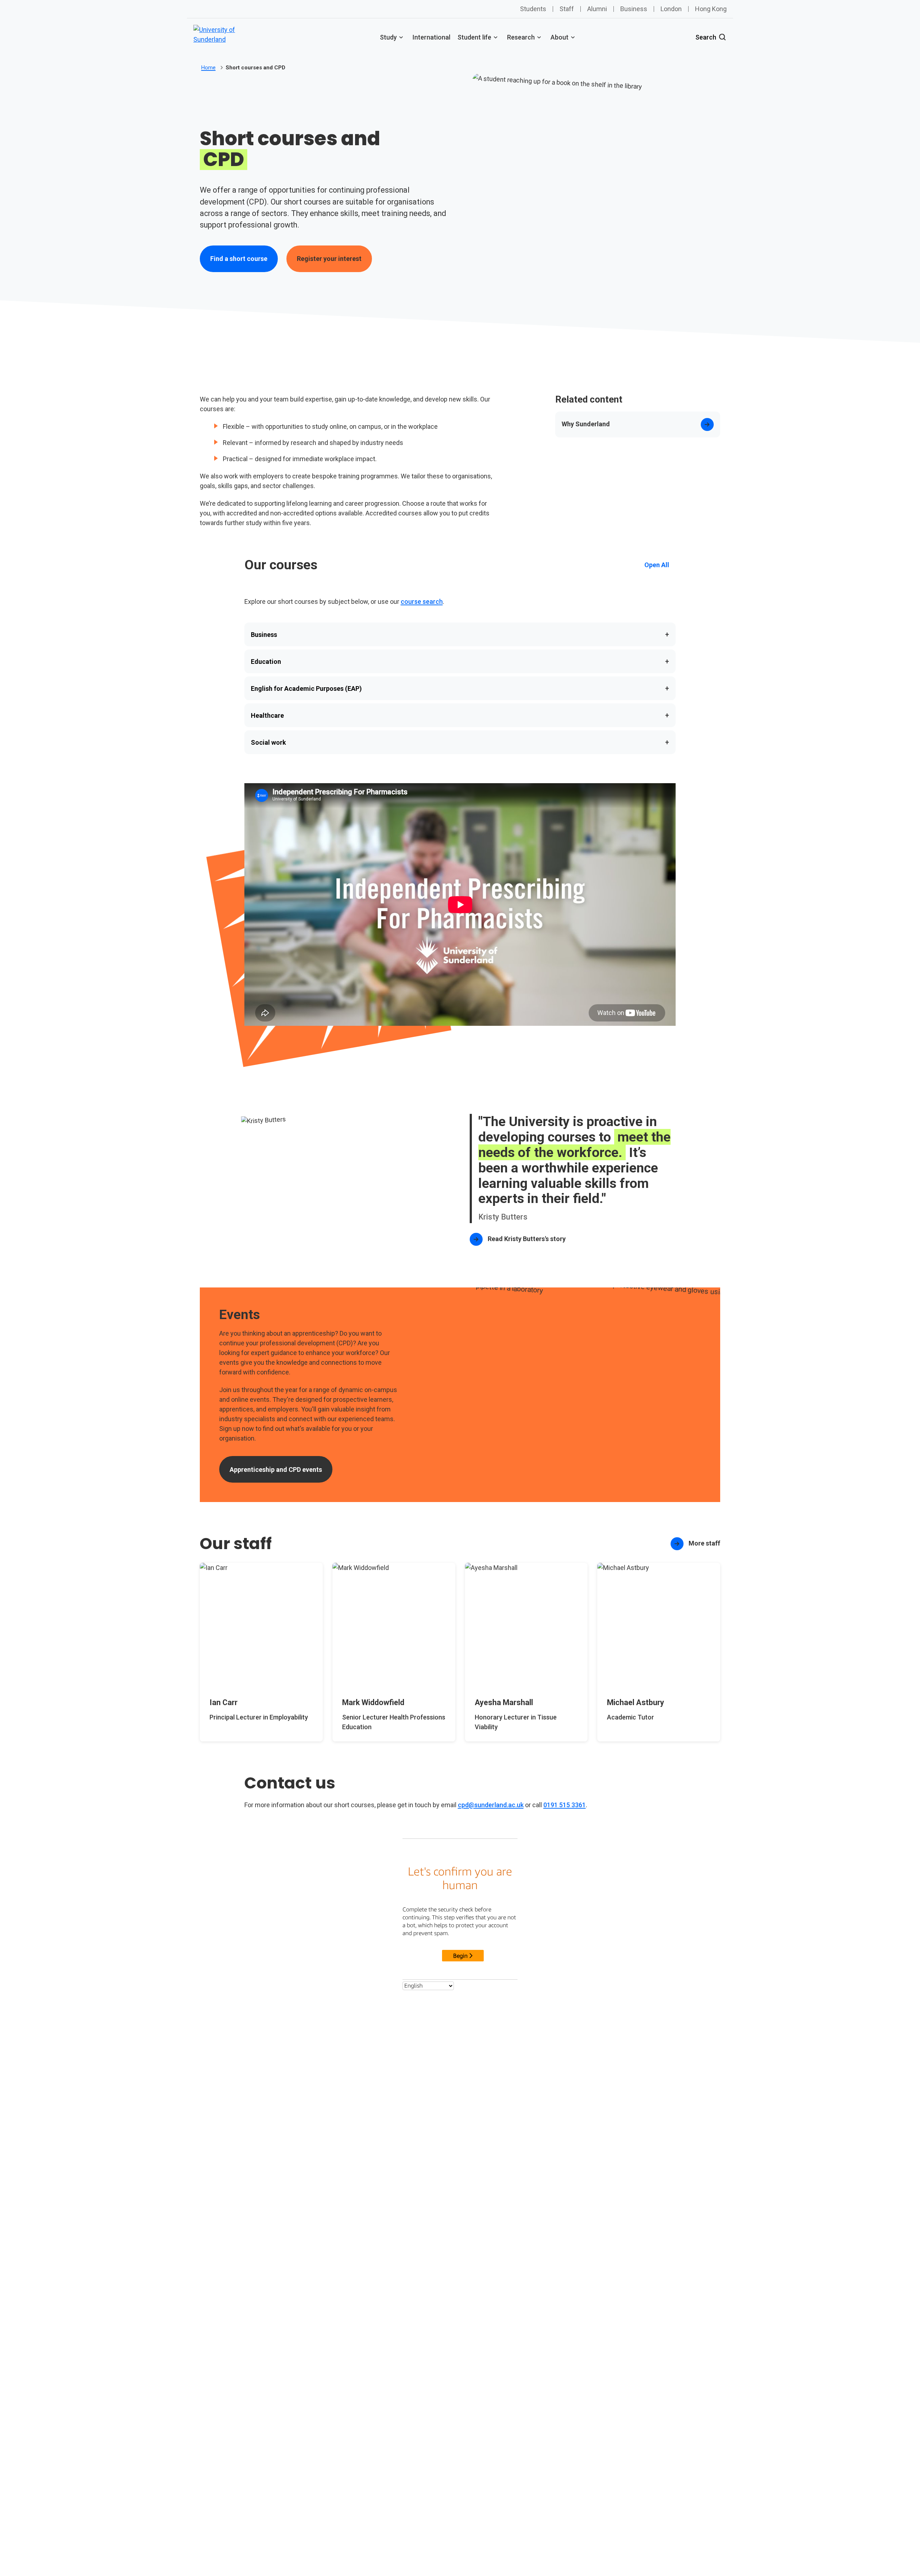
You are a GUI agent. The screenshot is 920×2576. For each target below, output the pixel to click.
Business (634, 9)
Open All (657, 565)
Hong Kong (711, 9)
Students (533, 9)
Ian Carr (224, 1702)
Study (388, 37)
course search (422, 601)
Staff (567, 9)
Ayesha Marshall (504, 1702)
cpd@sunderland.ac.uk (491, 1805)
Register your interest (329, 259)
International (431, 37)
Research (521, 37)
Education (460, 661)
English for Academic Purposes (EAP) (460, 688)
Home (208, 68)
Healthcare (460, 715)
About (560, 37)
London (671, 9)
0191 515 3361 (565, 1805)
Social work (460, 742)
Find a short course (239, 259)
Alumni (597, 9)
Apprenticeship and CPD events (276, 1470)
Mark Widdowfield (373, 1702)
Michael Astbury (636, 1702)
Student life (474, 37)
